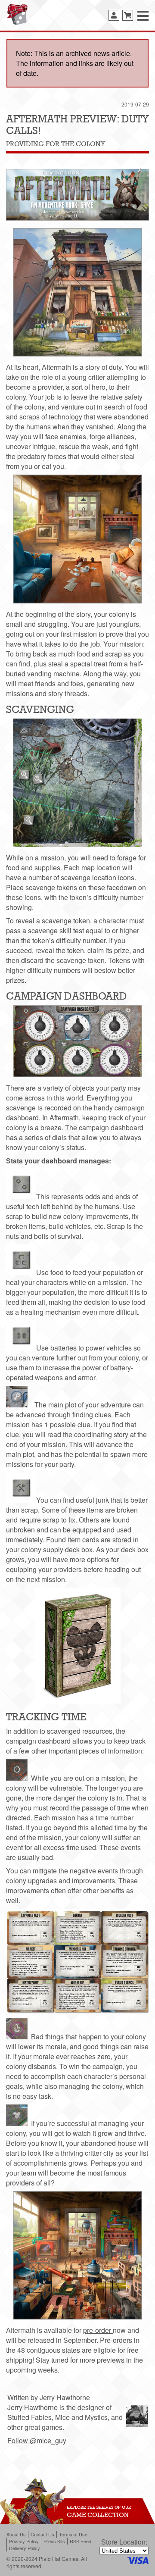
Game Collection (98, 2515)
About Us (16, 2534)
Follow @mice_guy (37, 2440)
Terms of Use (73, 2534)
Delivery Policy (25, 2548)
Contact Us (42, 2534)
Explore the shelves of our (99, 2507)
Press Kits (54, 2541)
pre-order (98, 2330)
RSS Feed (81, 2541)
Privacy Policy (24, 2541)
